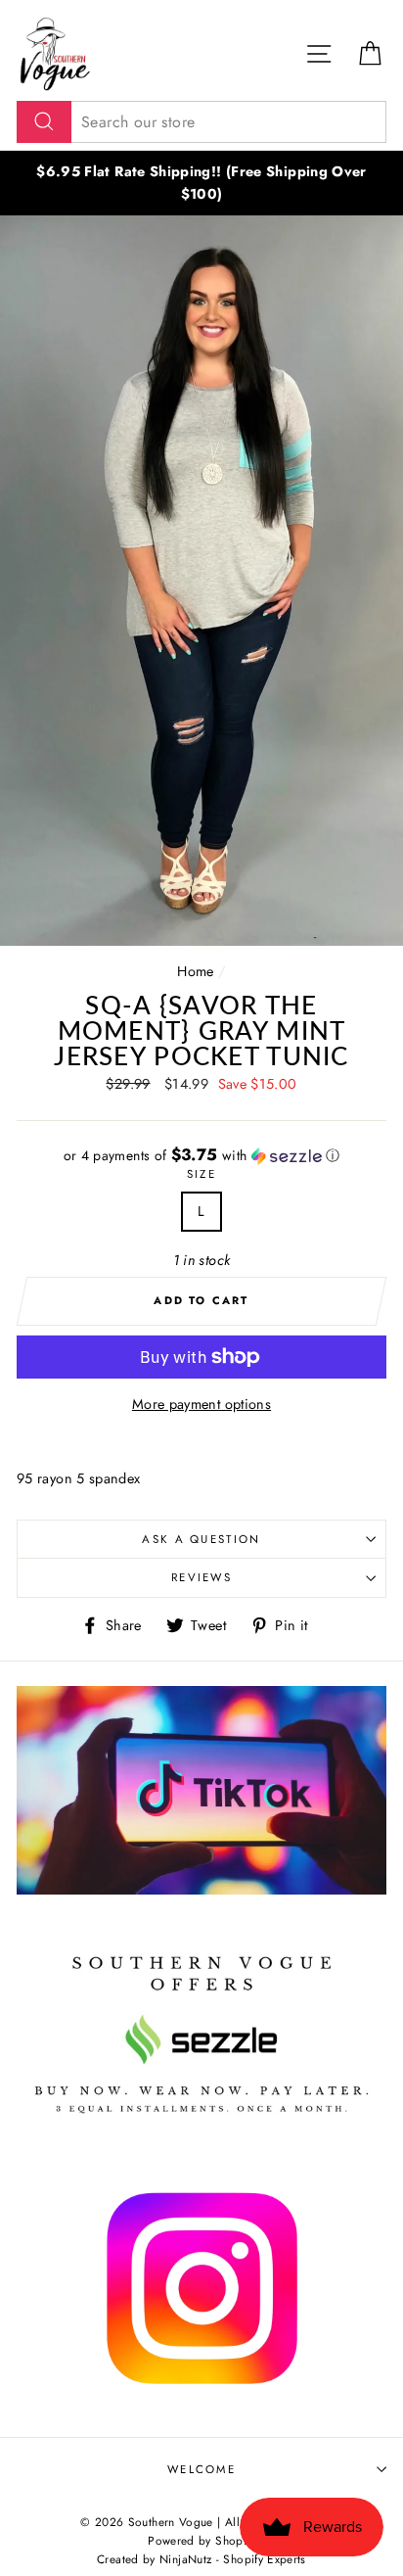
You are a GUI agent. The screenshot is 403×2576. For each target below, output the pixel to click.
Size (201, 1174)
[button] (201, 1155)
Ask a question (201, 1539)
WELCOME (201, 2469)
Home (195, 971)
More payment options (201, 1404)
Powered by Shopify (201, 2540)
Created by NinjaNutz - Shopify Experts (201, 2559)
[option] (201, 183)
